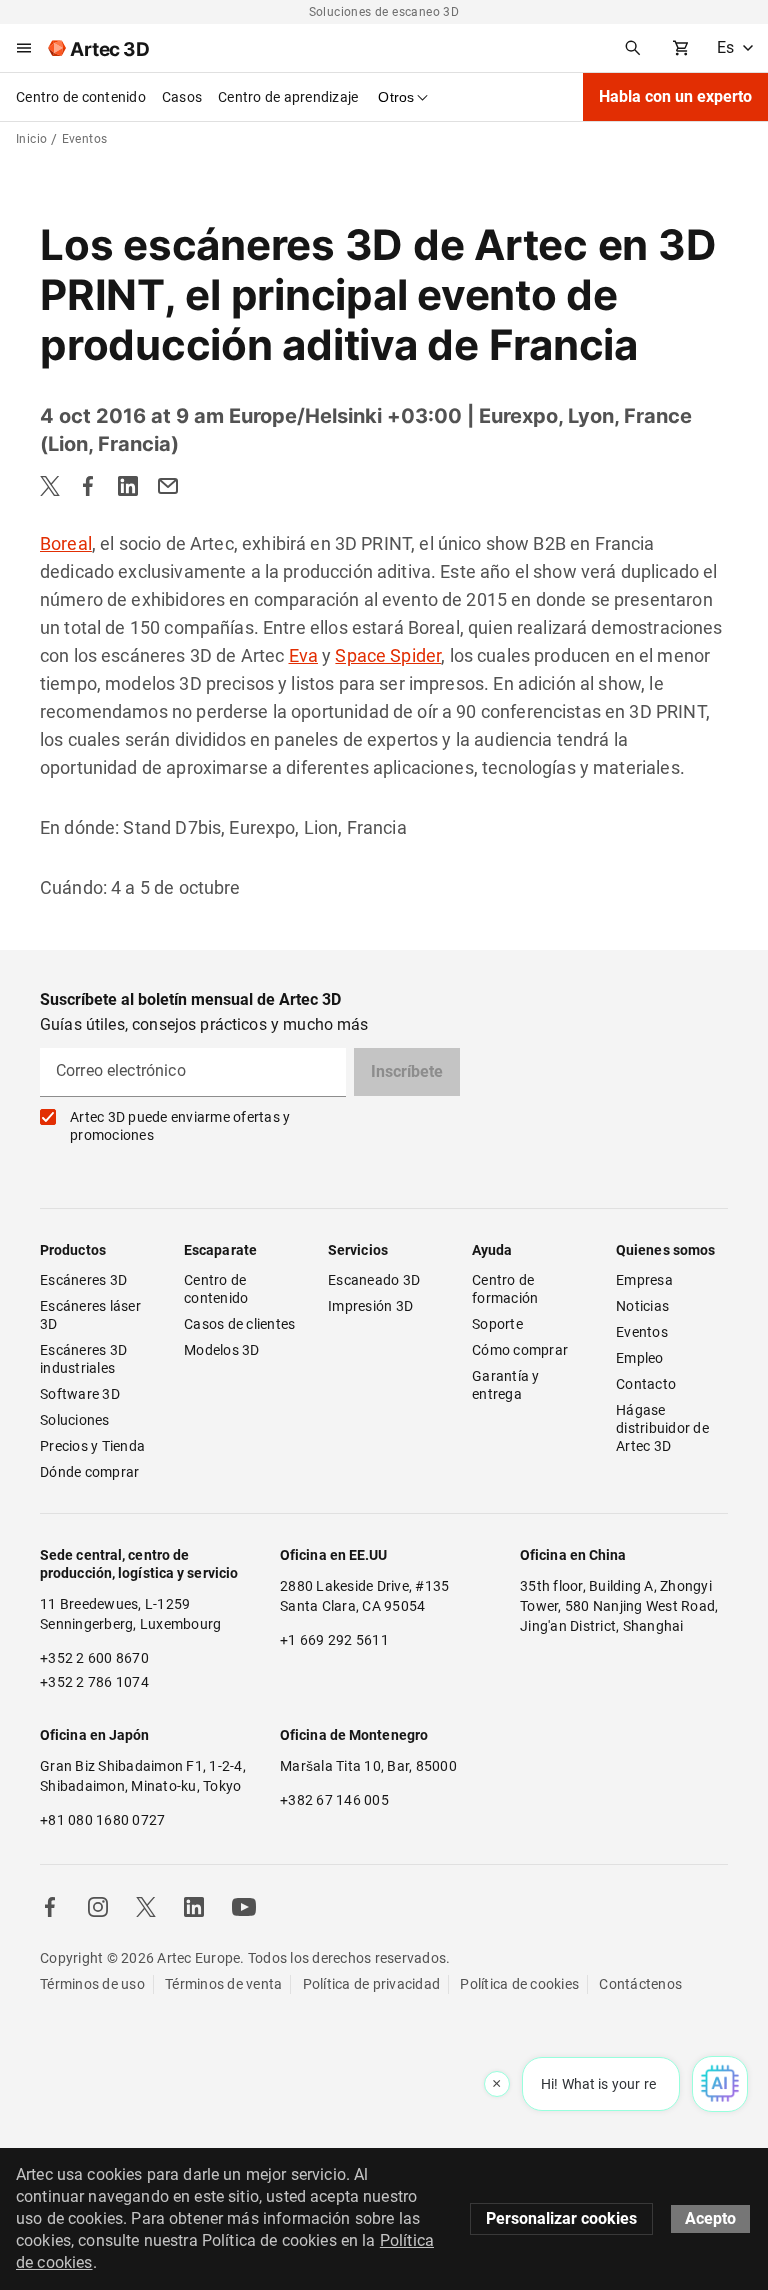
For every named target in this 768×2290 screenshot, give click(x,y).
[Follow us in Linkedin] (194, 1907)
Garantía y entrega (507, 1385)
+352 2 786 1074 (94, 1682)
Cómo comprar (520, 1350)
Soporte (497, 1324)
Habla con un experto (675, 96)
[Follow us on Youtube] (244, 1907)
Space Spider (388, 655)
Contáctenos (640, 1984)
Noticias (642, 1306)
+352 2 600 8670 (94, 1658)
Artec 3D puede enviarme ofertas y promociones (180, 1126)
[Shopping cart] (681, 48)
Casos (182, 97)
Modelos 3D (222, 1350)
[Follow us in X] (146, 1907)
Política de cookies (519, 1984)
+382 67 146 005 (334, 1800)
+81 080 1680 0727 (102, 1820)
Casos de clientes (239, 1324)
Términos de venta (223, 1984)
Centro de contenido (81, 97)
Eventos (642, 1332)
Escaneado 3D (374, 1280)
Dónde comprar (89, 1472)
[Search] (633, 48)
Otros (396, 97)
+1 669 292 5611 (334, 1640)
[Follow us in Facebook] (50, 1907)
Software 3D (80, 1394)
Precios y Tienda (92, 1446)
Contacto (646, 1384)
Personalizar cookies (561, 2218)
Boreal (66, 543)
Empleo (640, 1358)
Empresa (644, 1280)
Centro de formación (505, 1289)
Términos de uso (92, 1984)
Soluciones (75, 1420)
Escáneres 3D (83, 1280)
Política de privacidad (372, 1984)
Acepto (710, 2218)
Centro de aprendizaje (288, 97)
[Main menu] (24, 48)
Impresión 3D (370, 1306)
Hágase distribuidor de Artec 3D (664, 1428)
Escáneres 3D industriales (85, 1359)
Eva (303, 655)
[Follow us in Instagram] (98, 1907)
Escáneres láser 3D (92, 1315)
